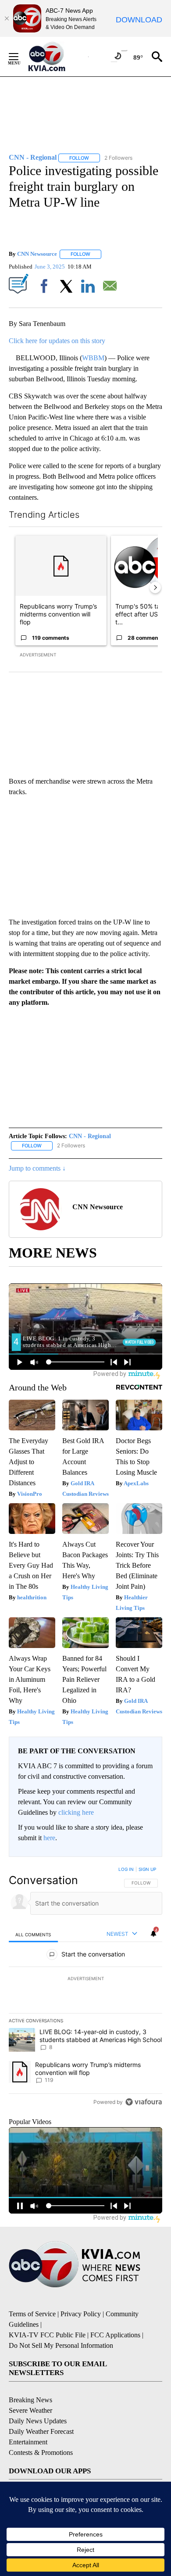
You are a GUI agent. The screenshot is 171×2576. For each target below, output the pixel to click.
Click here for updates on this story (57, 341)
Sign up (147, 1869)
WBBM (93, 358)
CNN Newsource (37, 254)
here (49, 1838)
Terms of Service (32, 2314)
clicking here (76, 1812)
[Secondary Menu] (20, 57)
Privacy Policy (81, 2314)
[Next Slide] (155, 588)
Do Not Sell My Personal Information (61, 2345)
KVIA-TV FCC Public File (47, 2335)
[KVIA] (56, 57)
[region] (85, 1988)
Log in (126, 1869)
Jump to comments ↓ (37, 1168)
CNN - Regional (90, 1136)
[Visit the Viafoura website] (144, 2102)
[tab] (33, 1934)
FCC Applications (115, 2335)
